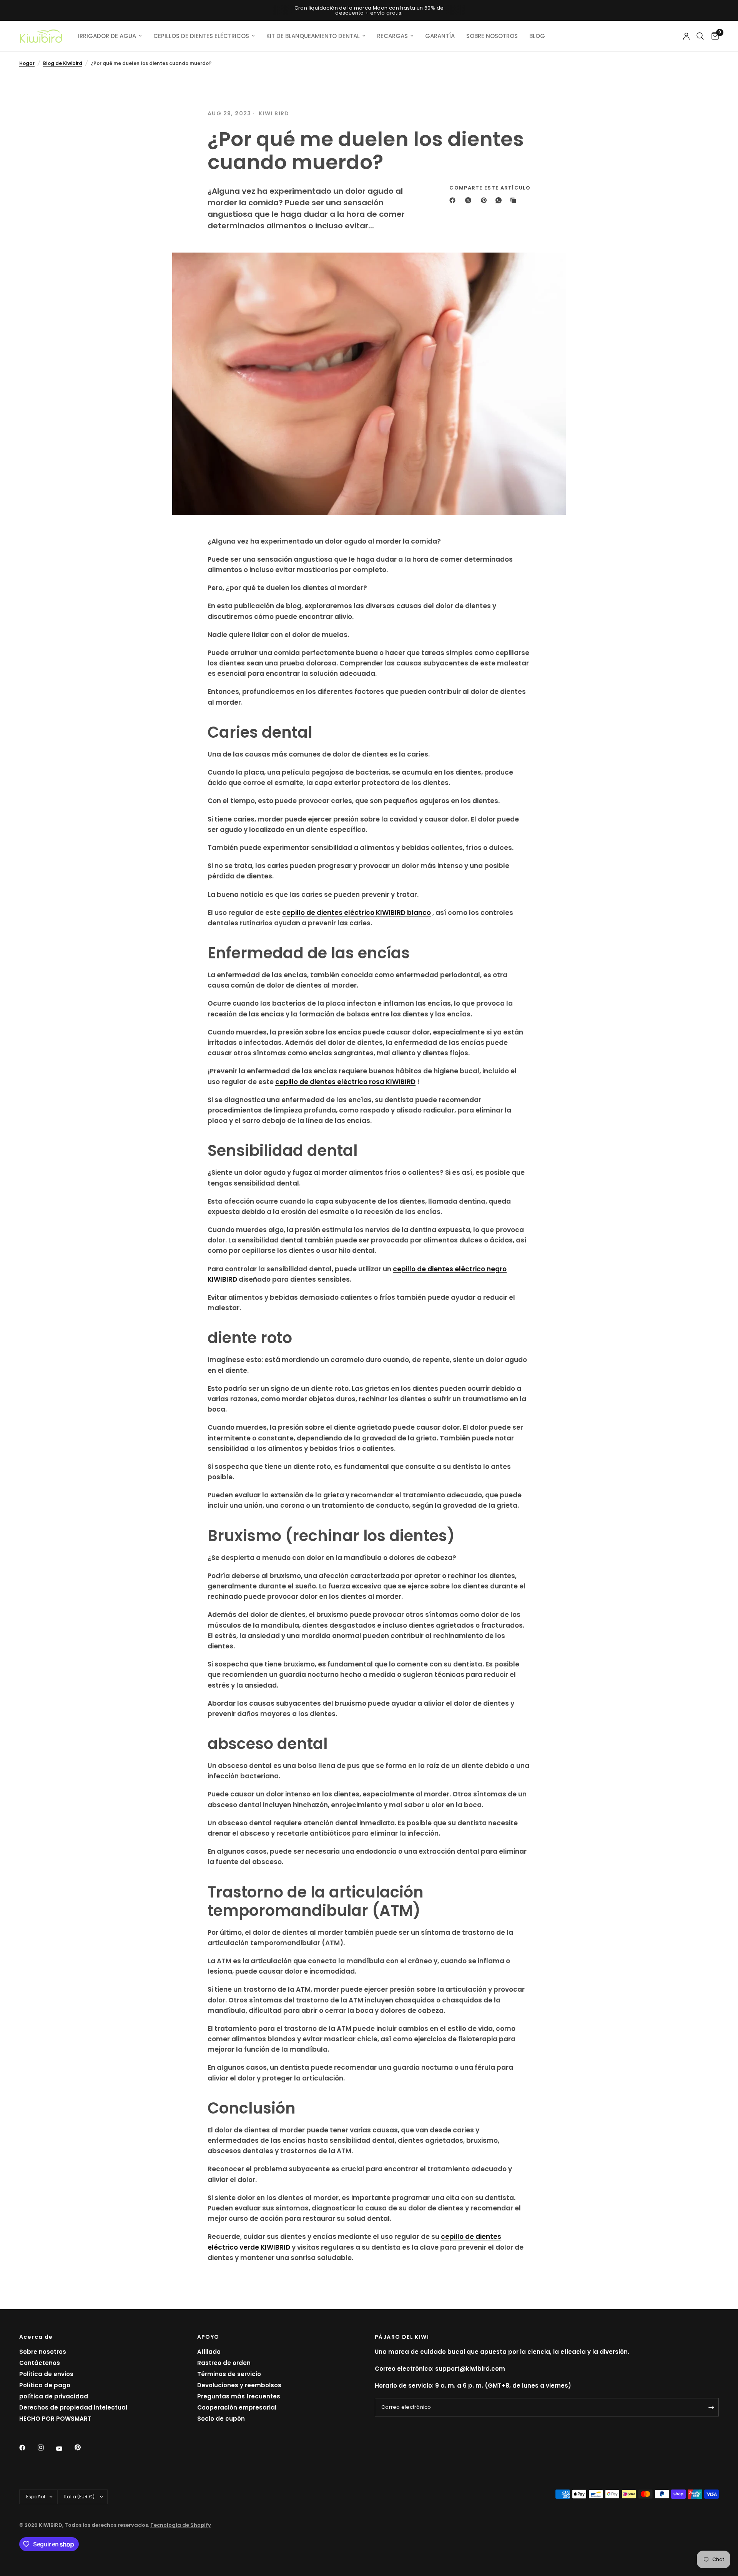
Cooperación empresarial (237, 2407)
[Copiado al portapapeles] (515, 200)
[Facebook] (454, 200)
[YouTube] (65, 2448)
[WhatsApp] (500, 200)
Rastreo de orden (224, 2363)
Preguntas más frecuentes (239, 2396)
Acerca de (36, 2337)
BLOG (537, 36)
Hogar (27, 63)
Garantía (440, 36)
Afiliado (209, 2352)
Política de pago (45, 2385)
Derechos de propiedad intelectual (73, 2407)
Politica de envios (46, 2374)
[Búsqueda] (700, 36)
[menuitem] (110, 36)
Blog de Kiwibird (63, 63)
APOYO (208, 2337)
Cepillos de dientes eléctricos (201, 36)
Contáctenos (40, 2363)
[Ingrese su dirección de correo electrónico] (711, 2407)
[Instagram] (46, 2448)
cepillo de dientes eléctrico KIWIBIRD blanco (357, 913)
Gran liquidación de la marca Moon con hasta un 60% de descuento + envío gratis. (369, 10)
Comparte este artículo (490, 188)
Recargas (392, 36)
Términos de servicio (229, 2374)
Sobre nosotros (43, 2352)
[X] (470, 200)
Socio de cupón (221, 2419)
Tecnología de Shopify (181, 2525)
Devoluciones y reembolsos (239, 2385)
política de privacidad (54, 2396)
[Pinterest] (485, 200)
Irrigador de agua (107, 36)
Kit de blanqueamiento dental (313, 36)
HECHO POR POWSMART (55, 2419)
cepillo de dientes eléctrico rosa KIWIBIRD (345, 1082)
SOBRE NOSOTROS (492, 36)
